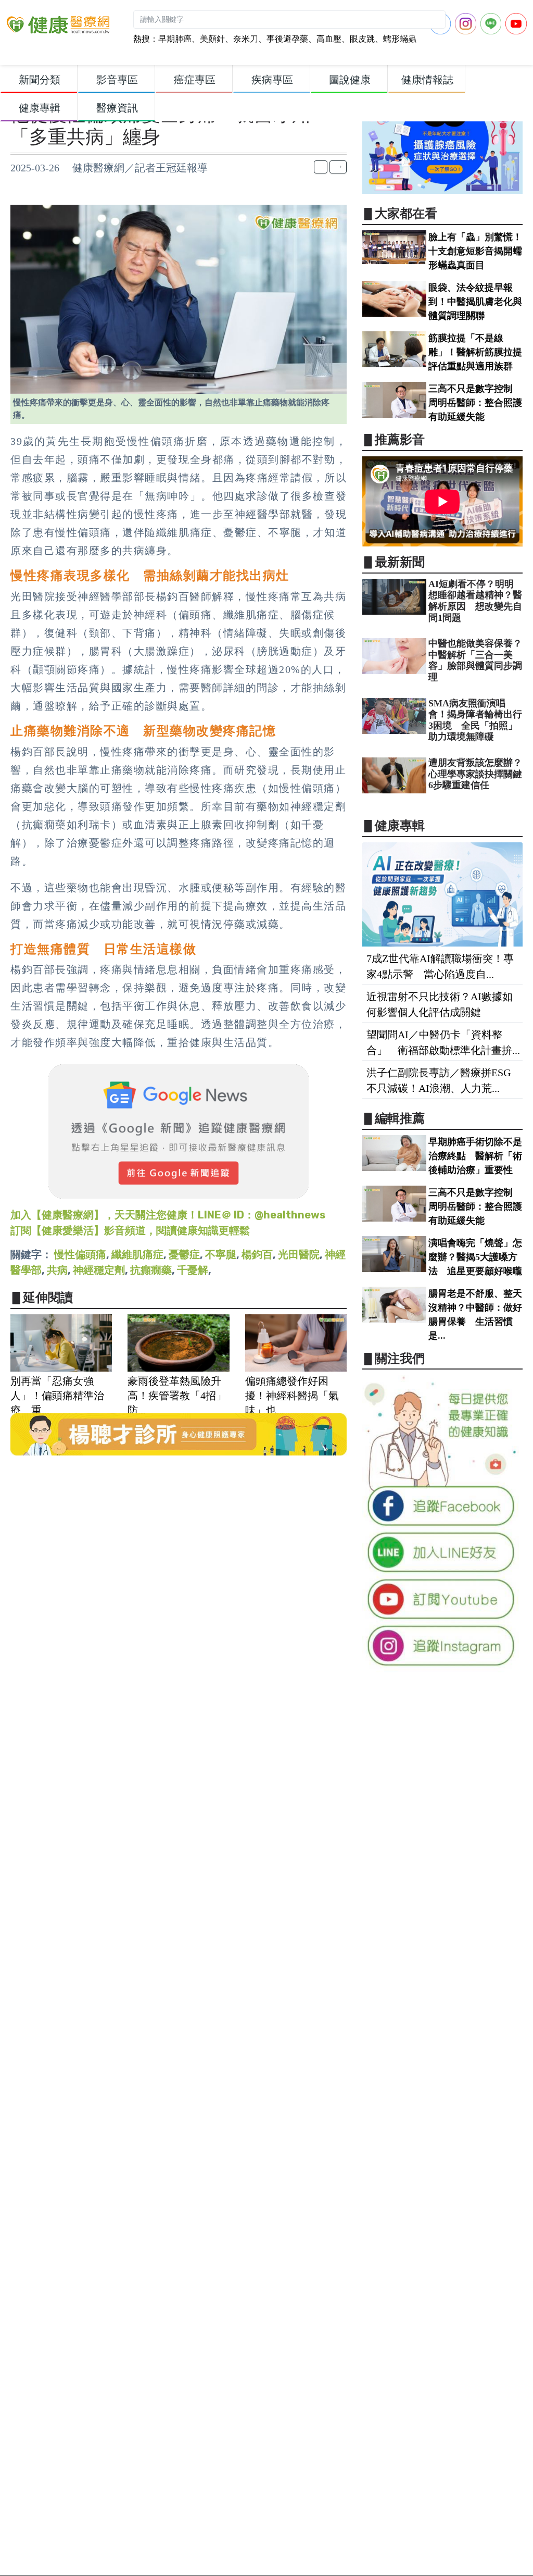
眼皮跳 (362, 39)
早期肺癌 (175, 39)
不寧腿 (221, 1254)
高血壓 (329, 39)
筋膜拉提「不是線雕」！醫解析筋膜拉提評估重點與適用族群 (475, 352)
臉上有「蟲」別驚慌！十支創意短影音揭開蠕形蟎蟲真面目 (475, 251)
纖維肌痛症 (137, 1254)
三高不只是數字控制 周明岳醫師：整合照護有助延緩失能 (475, 403)
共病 (57, 1270)
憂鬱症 (184, 1254)
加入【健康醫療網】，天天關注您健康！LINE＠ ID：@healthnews (168, 1215)
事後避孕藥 (287, 39)
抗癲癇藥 (151, 1270)
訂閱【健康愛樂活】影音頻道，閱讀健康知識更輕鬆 (130, 1230)
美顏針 (212, 39)
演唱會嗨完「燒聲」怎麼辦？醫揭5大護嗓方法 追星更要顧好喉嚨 (475, 1257)
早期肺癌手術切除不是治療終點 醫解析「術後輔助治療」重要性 (475, 1156)
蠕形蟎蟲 (400, 39)
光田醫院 (299, 1254)
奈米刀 (246, 39)
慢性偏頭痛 (80, 1254)
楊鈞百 (257, 1254)
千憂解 (193, 1270)
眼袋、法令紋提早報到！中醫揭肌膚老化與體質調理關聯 (475, 302)
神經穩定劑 (99, 1270)
